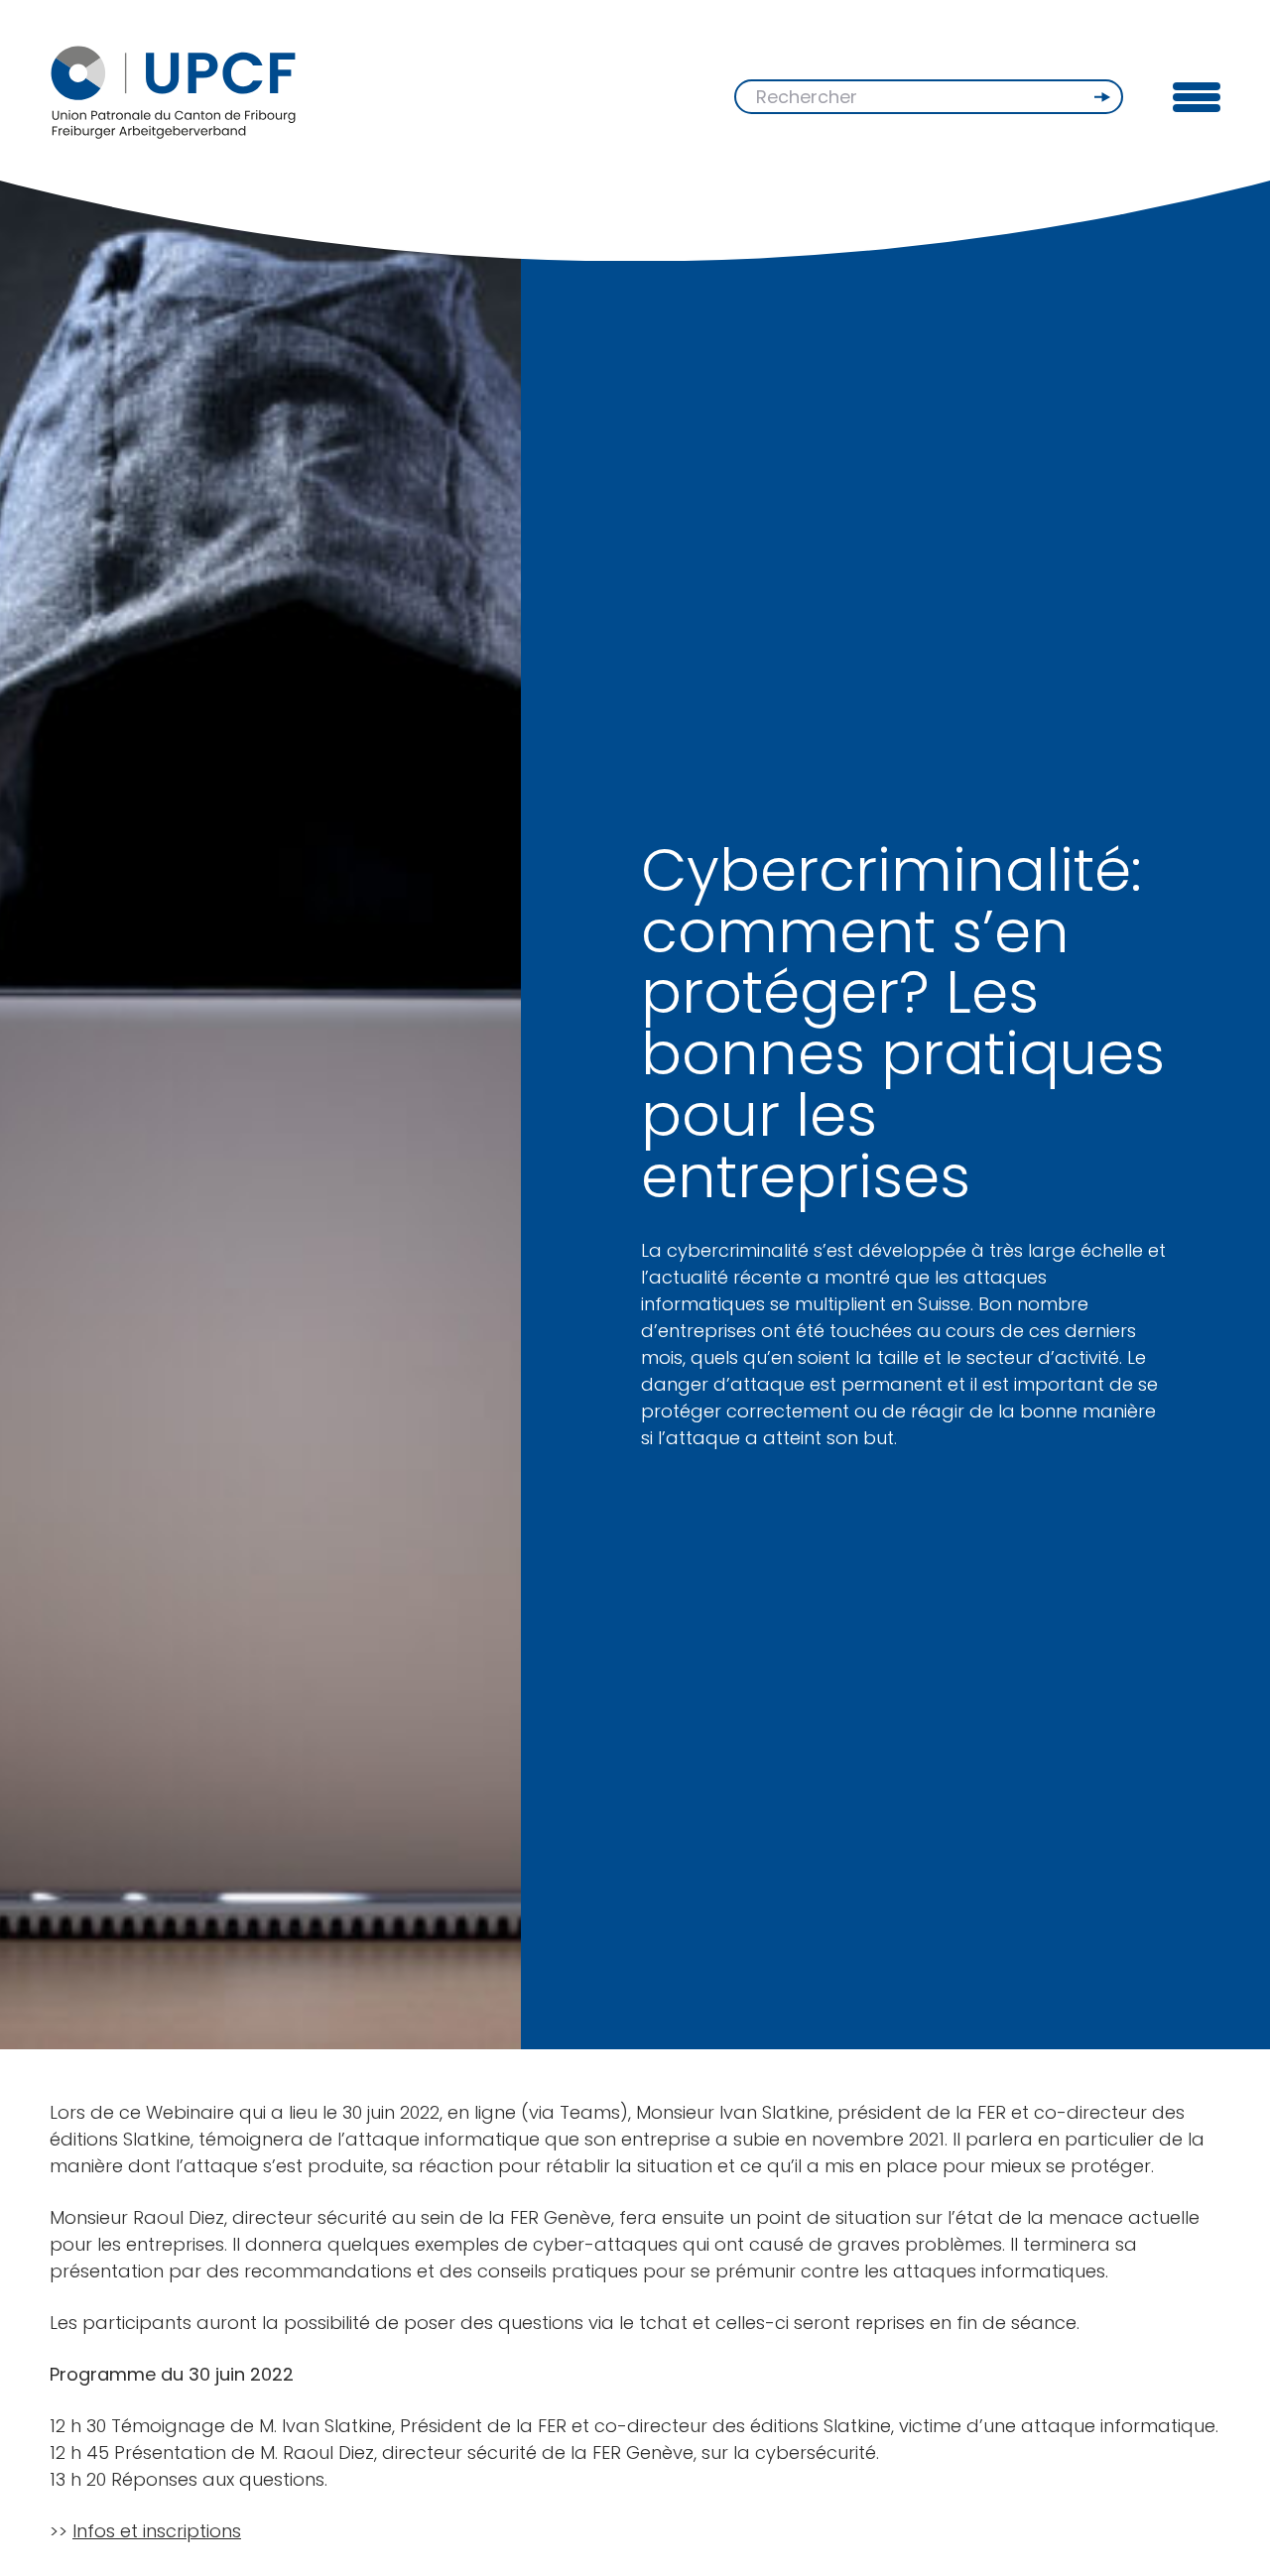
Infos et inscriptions (157, 2531)
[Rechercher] (1104, 97)
